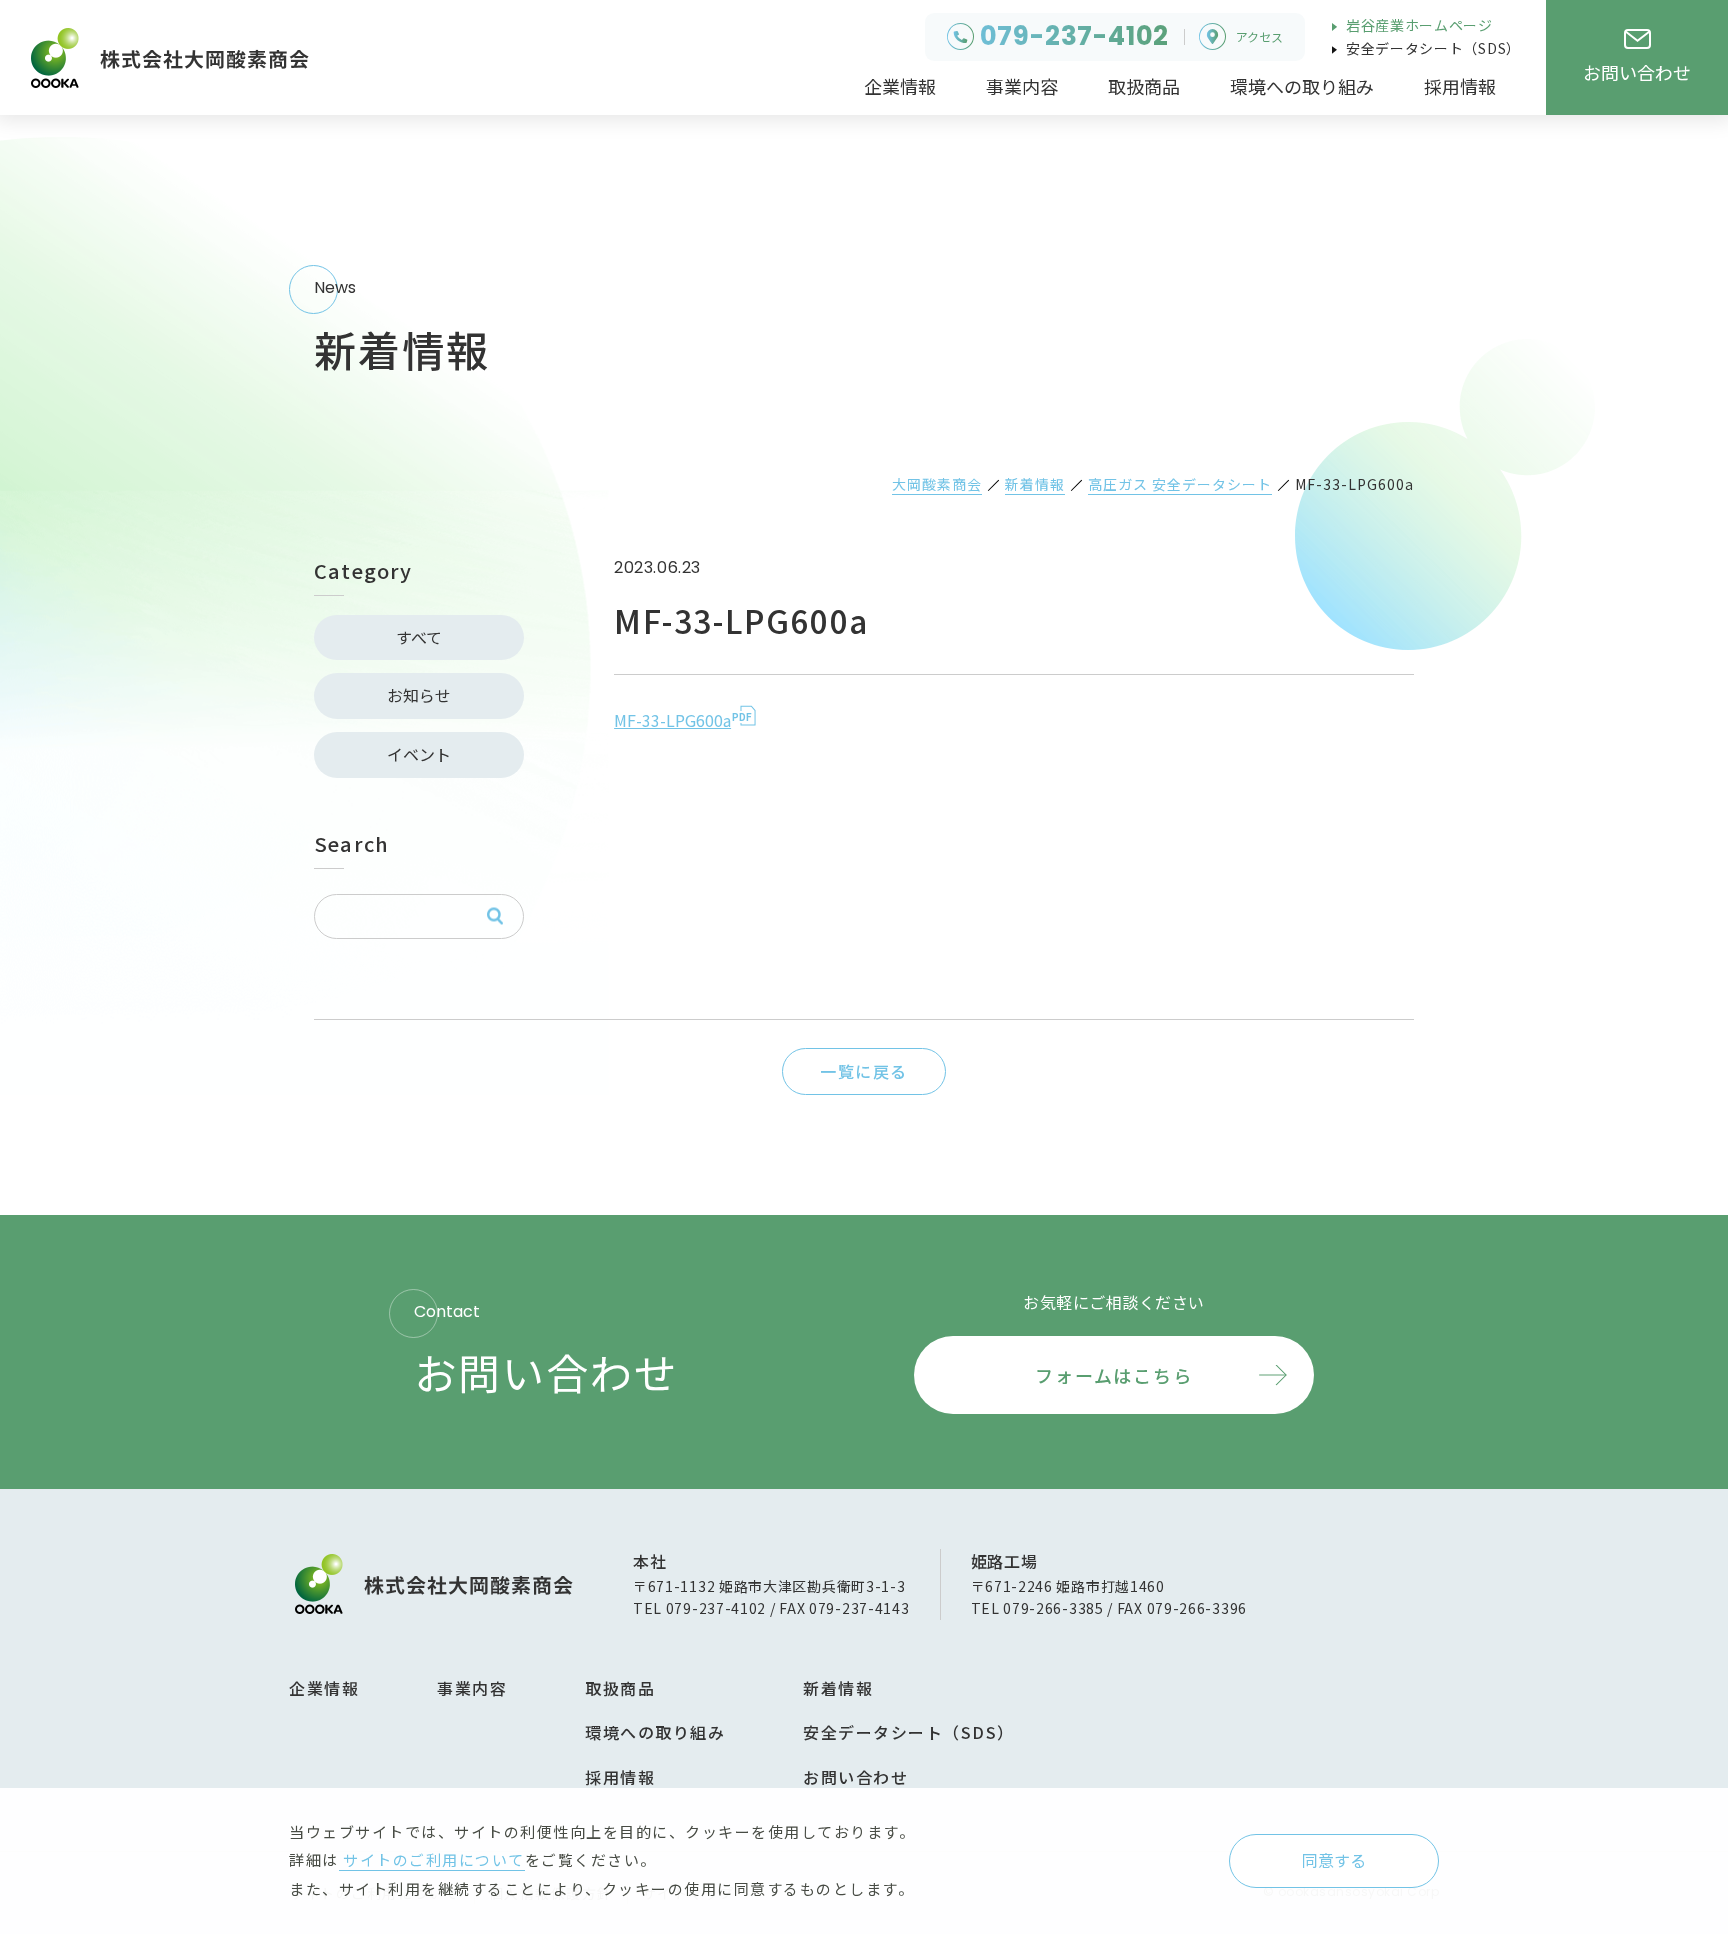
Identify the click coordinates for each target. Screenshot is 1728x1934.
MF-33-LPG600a (672, 720)
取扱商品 (620, 1688)
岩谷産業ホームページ (1417, 25)
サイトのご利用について (432, 1859)
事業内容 (472, 1688)
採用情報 (620, 1777)
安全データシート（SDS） (1431, 48)
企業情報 (324, 1688)
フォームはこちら (1113, 1375)
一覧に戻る (864, 1071)
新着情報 (838, 1688)
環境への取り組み (655, 1732)
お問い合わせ (855, 1777)
